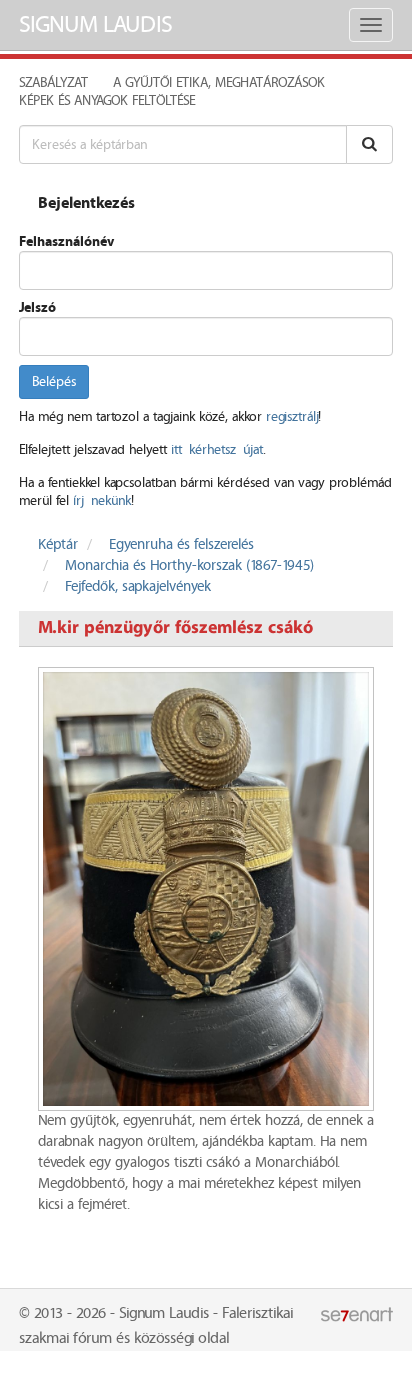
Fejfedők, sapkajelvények (138, 587)
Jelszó (37, 308)
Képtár (58, 545)
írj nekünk (102, 501)
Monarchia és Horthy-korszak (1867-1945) (189, 566)
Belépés (54, 382)
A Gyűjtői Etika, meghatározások (219, 83)
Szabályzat (53, 83)
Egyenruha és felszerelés (181, 545)
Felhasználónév (66, 242)
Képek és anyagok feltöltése (107, 101)
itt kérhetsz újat (217, 450)
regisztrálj (292, 417)
